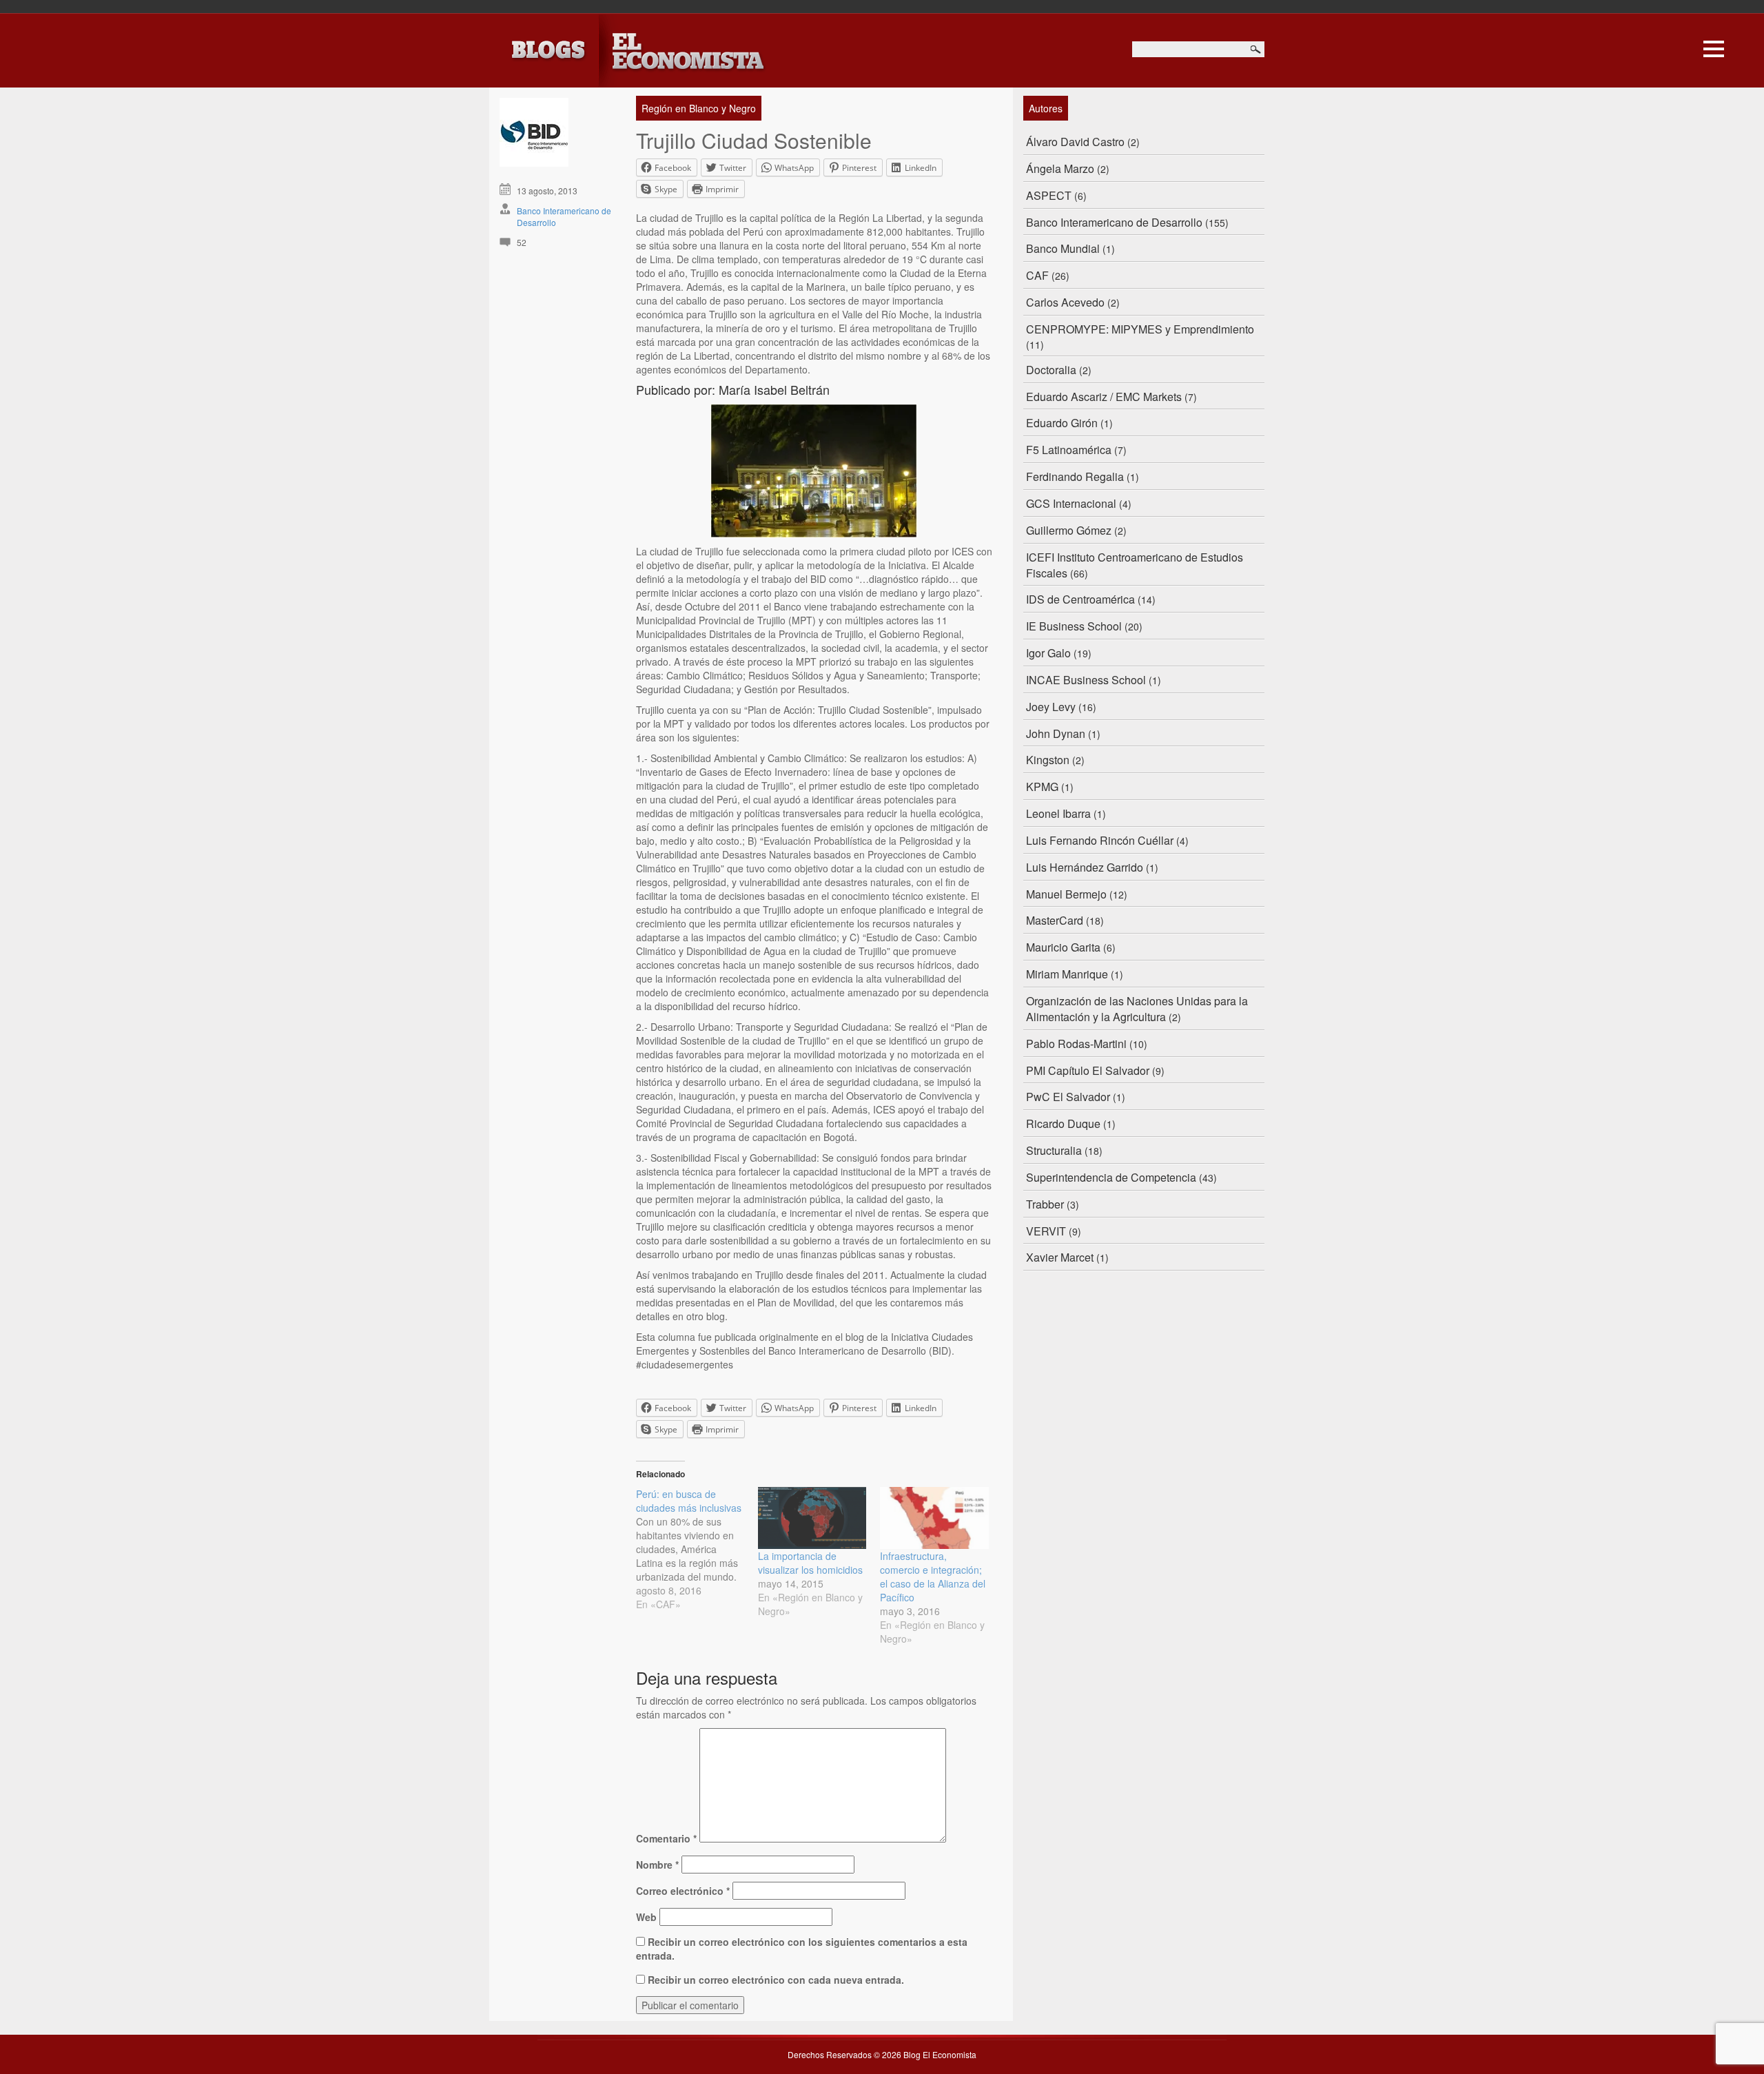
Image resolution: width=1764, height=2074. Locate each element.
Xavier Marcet (1060, 1257)
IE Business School (1074, 626)
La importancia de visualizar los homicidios (810, 1563)
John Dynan (1056, 733)
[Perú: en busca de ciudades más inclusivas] (697, 1549)
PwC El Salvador (1068, 1097)
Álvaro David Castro (1075, 142)
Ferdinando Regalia (1075, 476)
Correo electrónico (683, 1891)
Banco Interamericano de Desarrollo (1114, 222)
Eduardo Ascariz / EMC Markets (1104, 397)
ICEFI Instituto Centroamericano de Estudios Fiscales (1135, 565)
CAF (1037, 275)
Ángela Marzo (1060, 168)
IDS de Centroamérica (1080, 599)
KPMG (1042, 787)
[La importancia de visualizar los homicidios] (812, 1518)
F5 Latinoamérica (1069, 450)
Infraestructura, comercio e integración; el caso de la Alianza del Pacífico (933, 1577)
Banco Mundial (1063, 248)
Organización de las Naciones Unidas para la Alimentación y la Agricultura (1137, 1009)
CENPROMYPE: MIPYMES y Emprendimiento (1140, 329)
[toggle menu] (1714, 47)
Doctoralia (1051, 370)
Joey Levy (1051, 707)
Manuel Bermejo (1066, 894)
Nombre (657, 1865)
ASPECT (1049, 195)
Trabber (1045, 1204)
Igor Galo (1048, 653)
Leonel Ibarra (1058, 813)
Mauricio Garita (1063, 947)
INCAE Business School (1086, 680)
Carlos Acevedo (1065, 302)
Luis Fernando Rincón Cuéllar (1100, 840)
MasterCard (1055, 920)
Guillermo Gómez (1069, 530)
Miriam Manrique (1067, 974)
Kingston (1048, 760)
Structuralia (1054, 1150)
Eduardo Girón (1062, 423)
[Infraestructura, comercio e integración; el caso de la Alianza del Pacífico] (934, 1518)
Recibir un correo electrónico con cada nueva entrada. (776, 1980)
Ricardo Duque (1063, 1123)
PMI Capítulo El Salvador (1088, 1070)
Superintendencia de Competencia (1111, 1177)
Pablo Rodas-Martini (1076, 1044)
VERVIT (1046, 1231)
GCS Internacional (1071, 503)
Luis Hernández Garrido (1085, 867)
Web (646, 1917)
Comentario (666, 1838)
